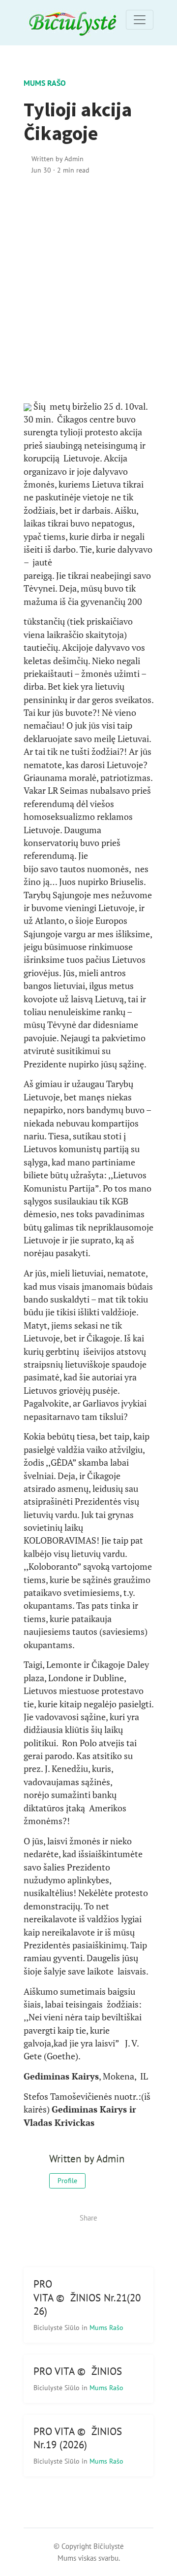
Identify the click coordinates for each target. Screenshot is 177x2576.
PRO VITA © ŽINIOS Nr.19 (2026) (78, 2438)
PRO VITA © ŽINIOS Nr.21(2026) (87, 2297)
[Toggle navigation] (140, 20)
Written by (58, 159)
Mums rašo (45, 83)
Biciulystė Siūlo (58, 2327)
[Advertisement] (88, 288)
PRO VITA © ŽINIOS (78, 2371)
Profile (67, 2181)
